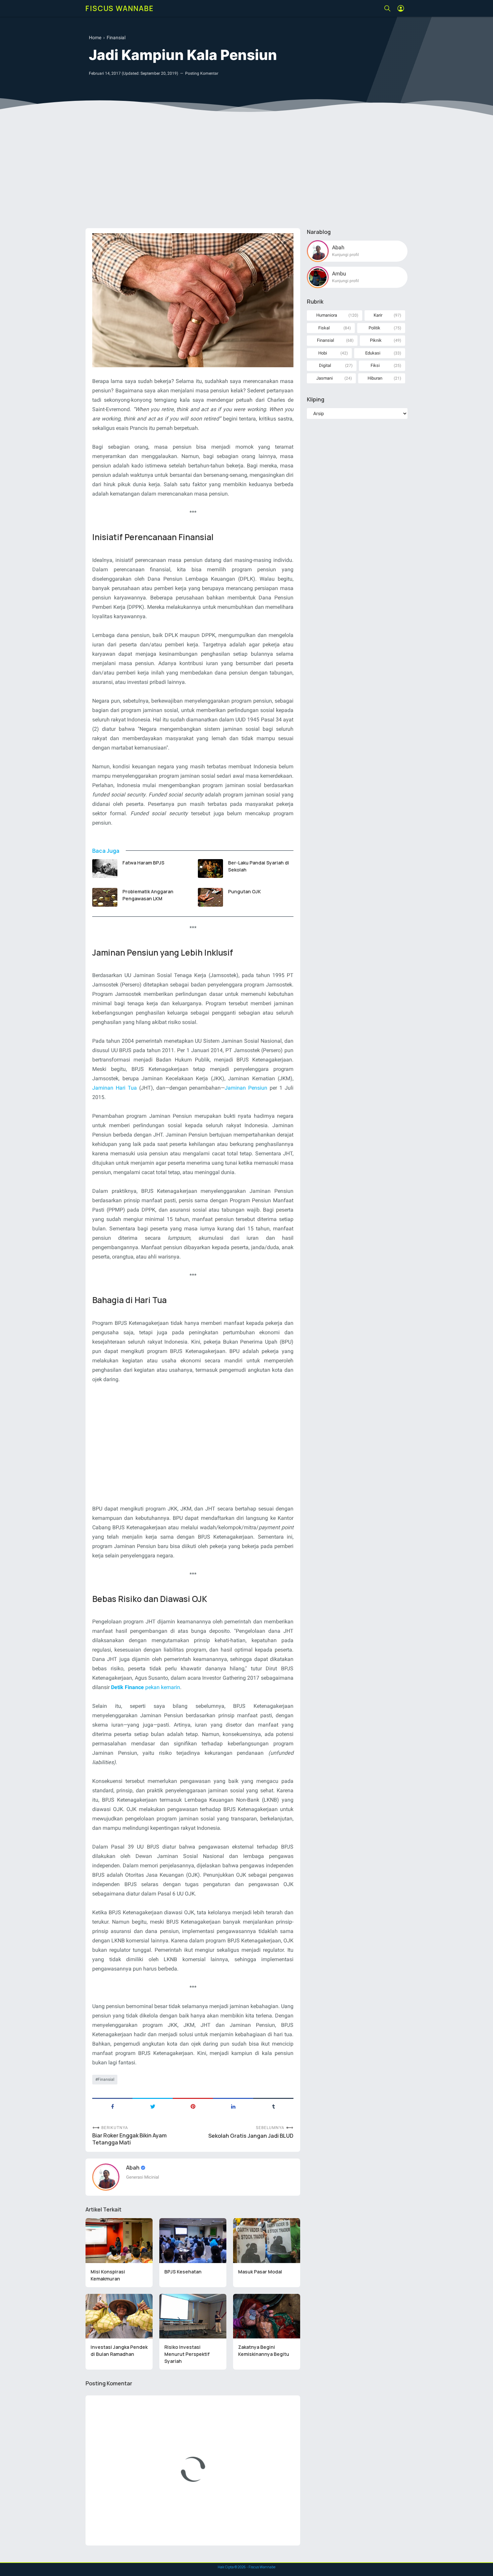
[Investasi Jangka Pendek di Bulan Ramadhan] (119, 2316)
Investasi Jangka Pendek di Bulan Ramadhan (119, 2350)
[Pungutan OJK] (210, 897)
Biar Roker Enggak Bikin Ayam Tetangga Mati (129, 2139)
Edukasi (373, 353)
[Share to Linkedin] (233, 2106)
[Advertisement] (246, 171)
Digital (325, 365)
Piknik (376, 340)
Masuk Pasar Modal (260, 2272)
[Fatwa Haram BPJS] (105, 868)
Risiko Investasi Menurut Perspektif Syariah (187, 2354)
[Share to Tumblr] (273, 2106)
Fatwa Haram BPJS (143, 863)
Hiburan (375, 378)
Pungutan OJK (244, 891)
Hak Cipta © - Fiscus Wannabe (246, 2567)
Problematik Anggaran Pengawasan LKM (148, 895)
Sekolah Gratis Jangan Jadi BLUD (251, 2136)
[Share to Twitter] (153, 2106)
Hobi (323, 353)
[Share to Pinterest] (193, 2106)
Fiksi (375, 365)
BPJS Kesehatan (183, 2272)
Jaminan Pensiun (246, 1088)
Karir (378, 315)
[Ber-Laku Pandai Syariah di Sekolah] (210, 868)
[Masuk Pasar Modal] (267, 2241)
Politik (374, 328)
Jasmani (324, 378)
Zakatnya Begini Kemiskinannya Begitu (264, 2350)
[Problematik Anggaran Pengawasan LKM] (105, 897)
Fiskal (324, 328)
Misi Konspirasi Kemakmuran (108, 2275)
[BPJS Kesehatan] (193, 2241)
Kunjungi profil (345, 255)
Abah (133, 2168)
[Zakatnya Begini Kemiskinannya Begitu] (267, 2316)
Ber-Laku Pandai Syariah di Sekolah (259, 866)
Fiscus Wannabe (120, 8)
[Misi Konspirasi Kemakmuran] (119, 2241)
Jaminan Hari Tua (115, 1088)
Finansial (106, 2079)
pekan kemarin (146, 1687)
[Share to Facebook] (112, 2106)
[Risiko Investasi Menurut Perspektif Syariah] (193, 2316)
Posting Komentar (202, 73)
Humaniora (327, 315)
